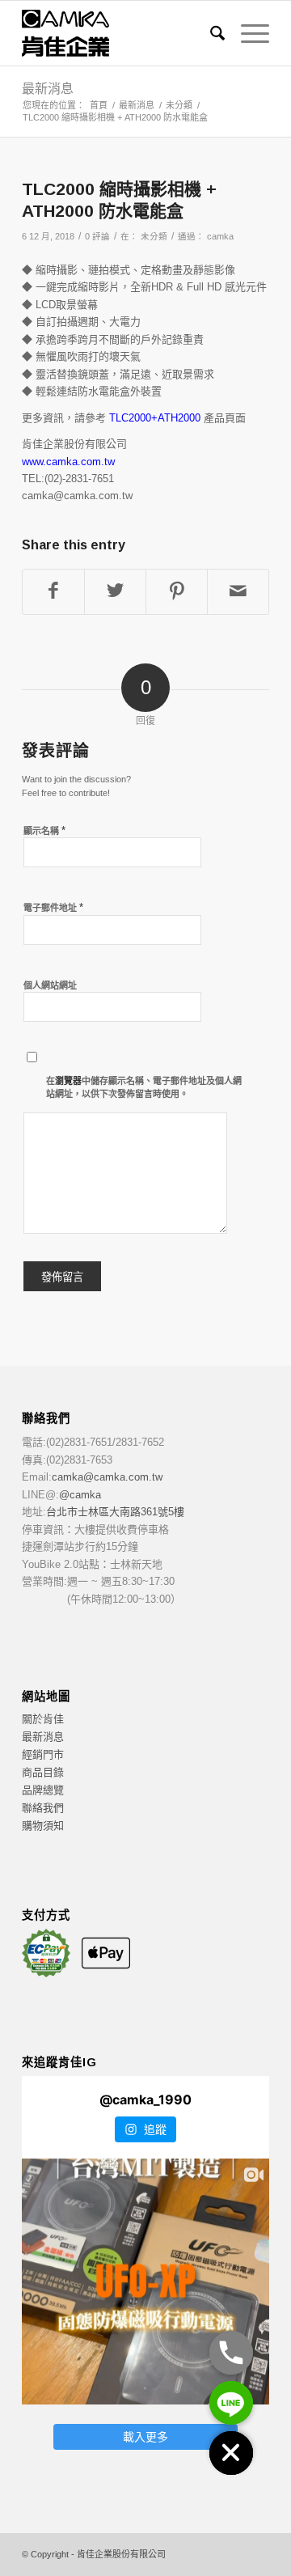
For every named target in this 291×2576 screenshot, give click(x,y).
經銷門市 (43, 1754)
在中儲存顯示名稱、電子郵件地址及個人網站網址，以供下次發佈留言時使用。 (144, 1088)
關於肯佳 (43, 1719)
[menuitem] (209, 33)
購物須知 (43, 1826)
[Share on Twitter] (115, 592)
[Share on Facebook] (53, 592)
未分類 (154, 236)
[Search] (209, 33)
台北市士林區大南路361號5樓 (115, 1512)
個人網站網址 (50, 985)
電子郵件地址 (53, 907)
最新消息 (48, 89)
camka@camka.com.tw (107, 1477)
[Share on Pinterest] (177, 592)
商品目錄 (43, 1772)
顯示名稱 (44, 830)
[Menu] (247, 33)
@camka (80, 1495)
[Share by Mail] (238, 592)
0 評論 (97, 236)
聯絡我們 (43, 1808)
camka (220, 236)
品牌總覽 (43, 1790)
